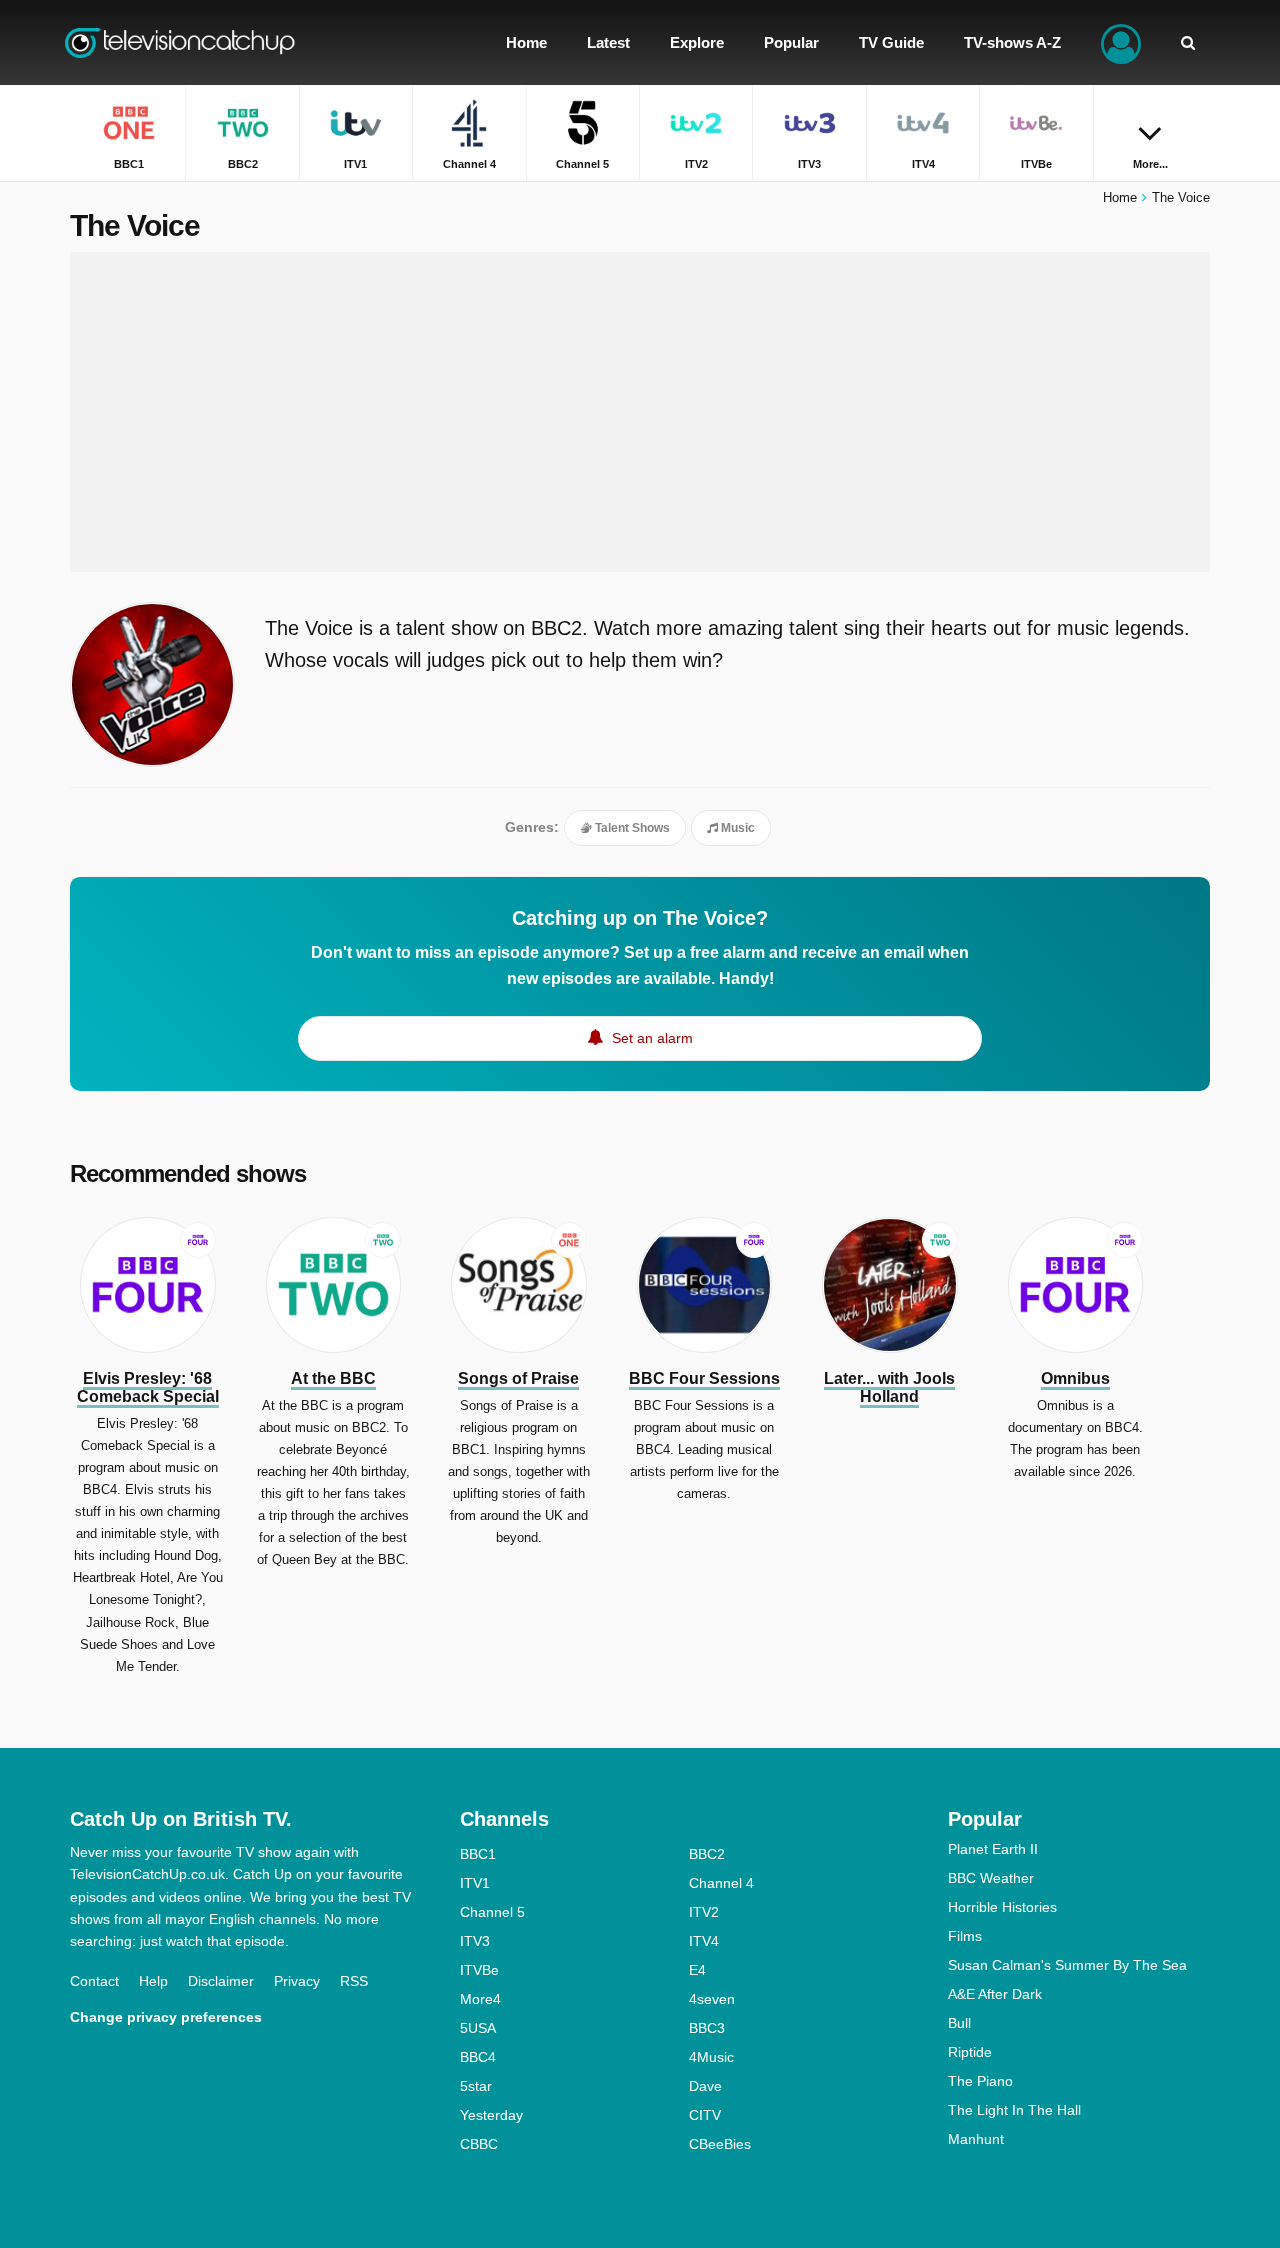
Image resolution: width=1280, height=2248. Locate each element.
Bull (959, 2023)
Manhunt (976, 2139)
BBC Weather (991, 1878)
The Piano (980, 2081)
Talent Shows (631, 828)
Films (965, 1936)
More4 (480, 1999)
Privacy (297, 1981)
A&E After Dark (995, 1994)
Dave (705, 2086)
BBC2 (707, 1854)
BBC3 (707, 2028)
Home (1120, 197)
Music (736, 828)
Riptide (970, 2052)
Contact (94, 1981)
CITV (705, 2115)
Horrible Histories (1002, 1907)
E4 (697, 1970)
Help (153, 1981)
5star (476, 2086)
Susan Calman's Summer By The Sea (1067, 1965)
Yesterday (491, 2115)
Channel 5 (492, 1912)
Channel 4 (721, 1883)
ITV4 (704, 1941)
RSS (354, 1981)
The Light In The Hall (1014, 2110)
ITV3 (475, 1941)
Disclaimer (221, 1981)
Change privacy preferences (166, 2017)
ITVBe (479, 1970)
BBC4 (478, 2057)
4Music (711, 2057)
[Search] (1188, 42)
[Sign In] (1121, 42)
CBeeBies (720, 2144)
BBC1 (478, 1854)
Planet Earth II (993, 1849)
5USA (478, 2028)
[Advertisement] (640, 412)
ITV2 (704, 1912)
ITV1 (475, 1883)
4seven (712, 1999)
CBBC (479, 2144)
